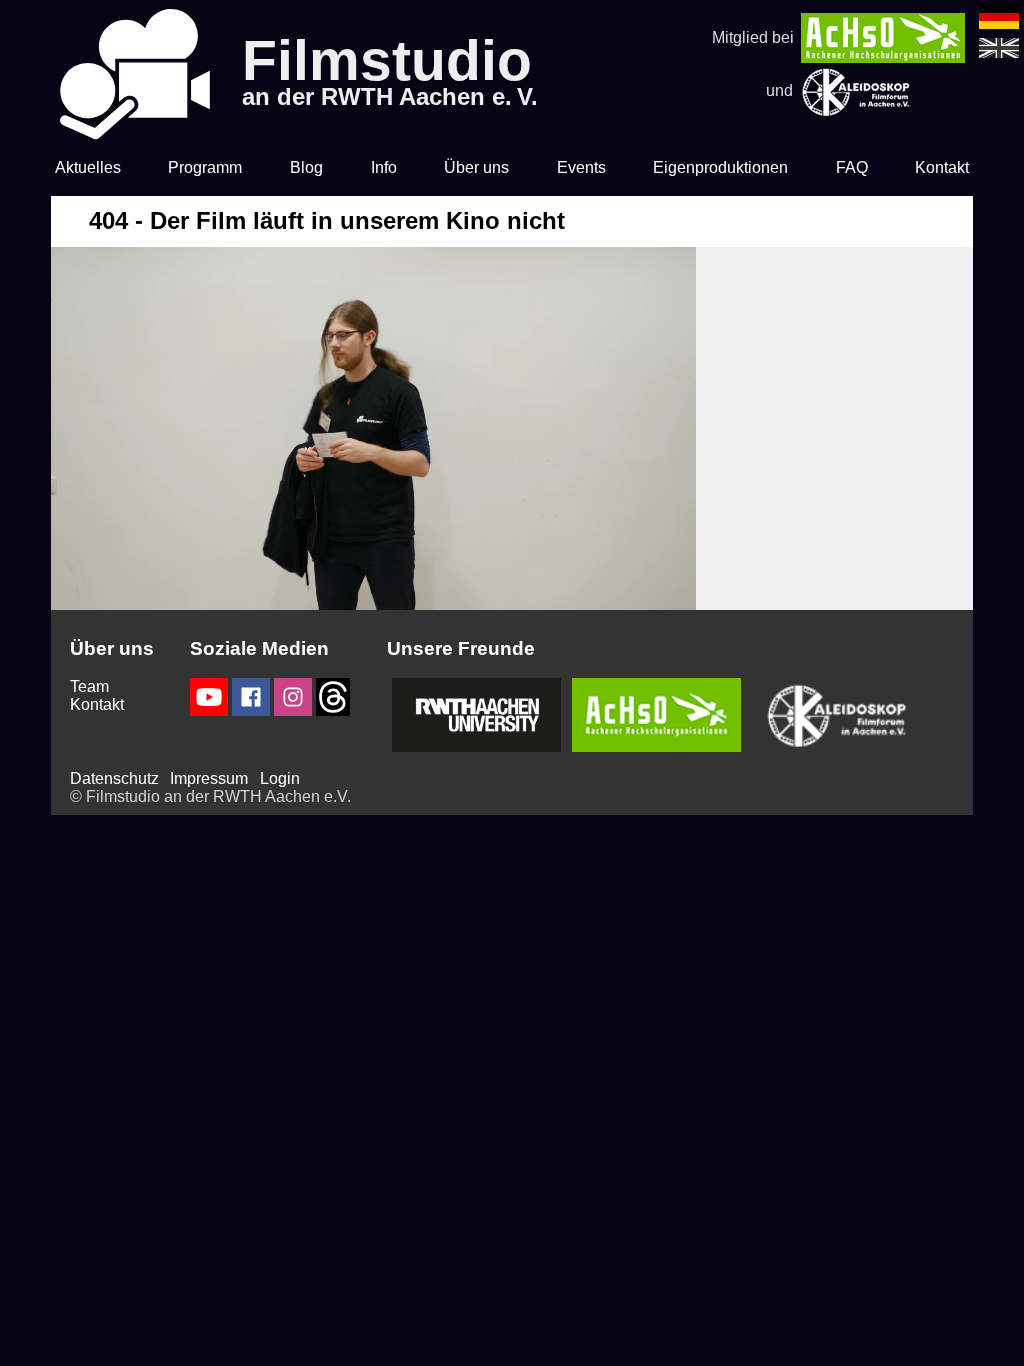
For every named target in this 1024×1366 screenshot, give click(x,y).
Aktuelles (88, 167)
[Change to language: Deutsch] (999, 23)
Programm (205, 167)
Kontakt (942, 167)
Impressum (209, 778)
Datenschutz (114, 778)
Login (280, 778)
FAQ (852, 167)
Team (89, 686)
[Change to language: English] (999, 52)
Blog (306, 167)
